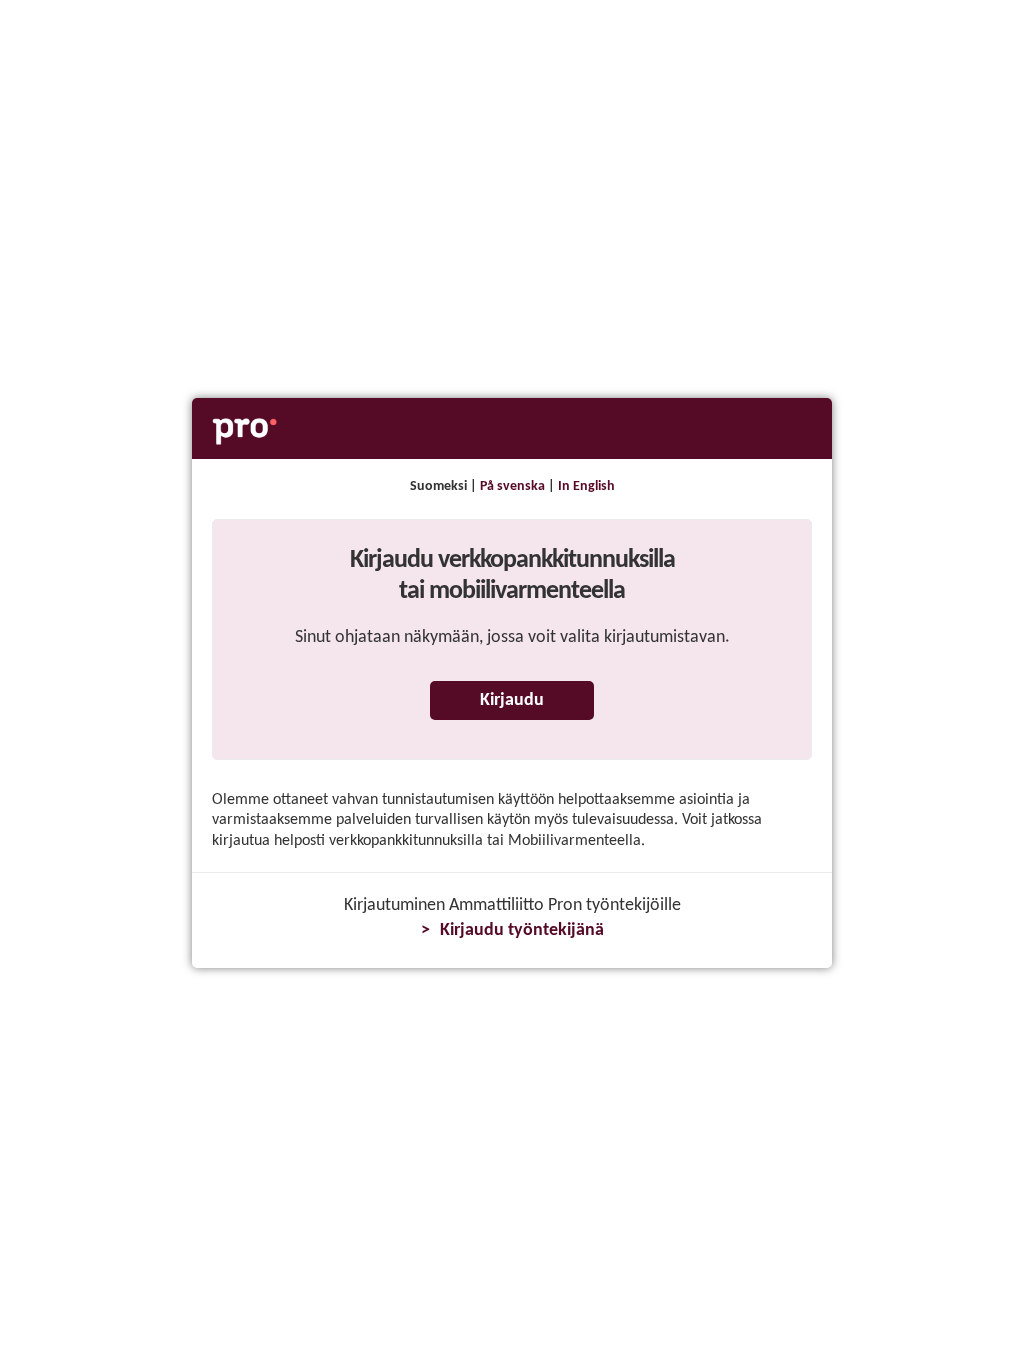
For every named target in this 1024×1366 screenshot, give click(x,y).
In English (586, 486)
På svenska (512, 486)
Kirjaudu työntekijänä (522, 930)
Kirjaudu (512, 700)
